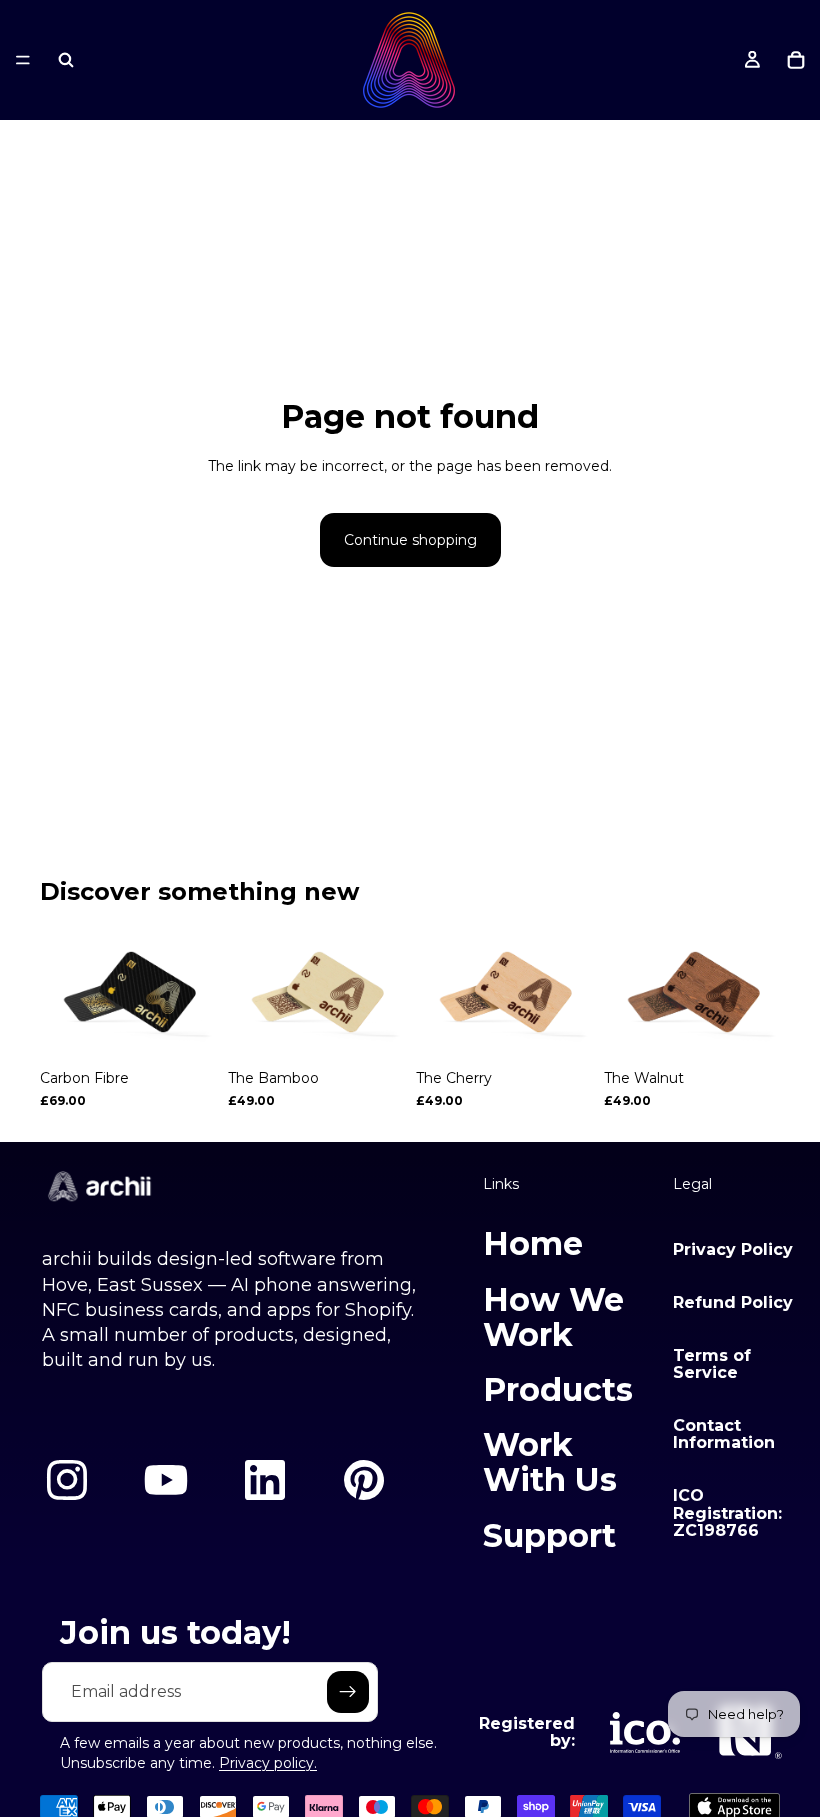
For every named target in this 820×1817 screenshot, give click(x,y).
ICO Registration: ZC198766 (727, 1513)
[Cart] (796, 60)
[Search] (66, 60)
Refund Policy (733, 1302)
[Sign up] (348, 1692)
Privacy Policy (733, 1249)
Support (549, 1535)
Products (558, 1389)
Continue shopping (410, 540)
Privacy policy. (268, 1763)
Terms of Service (712, 1364)
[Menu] (23, 60)
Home (533, 1243)
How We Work (553, 1317)
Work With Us (550, 1462)
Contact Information (724, 1434)
